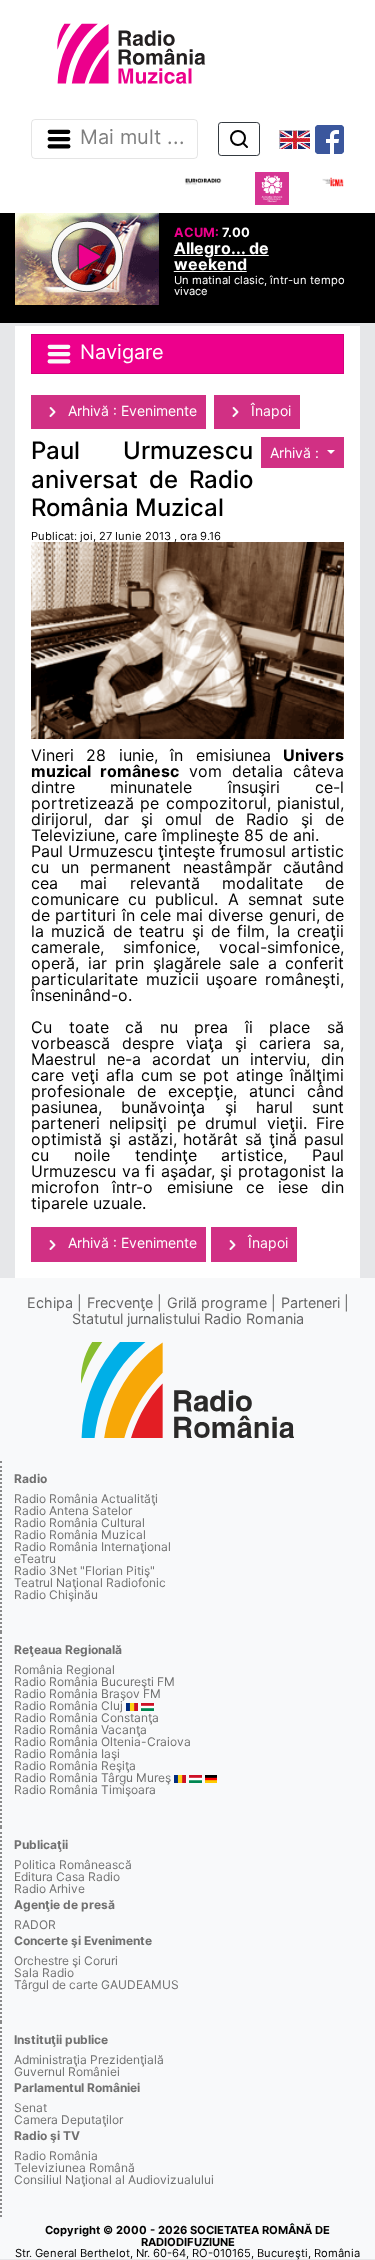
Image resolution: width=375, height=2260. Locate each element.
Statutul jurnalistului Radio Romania (188, 1318)
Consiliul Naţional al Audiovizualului (114, 2179)
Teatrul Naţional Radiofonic (90, 1582)
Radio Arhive (49, 1888)
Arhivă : (296, 452)
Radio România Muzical (80, 1534)
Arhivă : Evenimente (130, 410)
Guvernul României (67, 2071)
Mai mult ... (132, 138)
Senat (30, 2107)
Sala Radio (44, 1972)
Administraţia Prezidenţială (89, 2059)
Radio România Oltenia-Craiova (102, 1741)
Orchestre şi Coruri (66, 1960)
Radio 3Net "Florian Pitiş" (84, 1570)
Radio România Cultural (79, 1522)
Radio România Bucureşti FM (94, 1681)
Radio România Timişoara (85, 1789)
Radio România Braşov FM (87, 1693)
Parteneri (310, 1302)
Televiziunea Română (74, 2167)
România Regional (64, 1669)
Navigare (119, 353)
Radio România (56, 2155)
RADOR (35, 1924)
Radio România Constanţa (86, 1717)
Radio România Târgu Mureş (92, 1777)
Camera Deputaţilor (68, 2119)
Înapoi (269, 410)
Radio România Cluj (68, 1705)
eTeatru (35, 1558)
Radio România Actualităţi (86, 1498)
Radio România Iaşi (67, 1753)
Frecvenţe (120, 1302)
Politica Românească (73, 1864)
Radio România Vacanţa (80, 1729)
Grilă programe (217, 1302)
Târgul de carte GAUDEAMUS (96, 1984)
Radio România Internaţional (92, 1546)
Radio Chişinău (56, 1594)
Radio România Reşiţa (75, 1765)
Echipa (50, 1302)
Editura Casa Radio (67, 1876)
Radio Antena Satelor (73, 1510)
